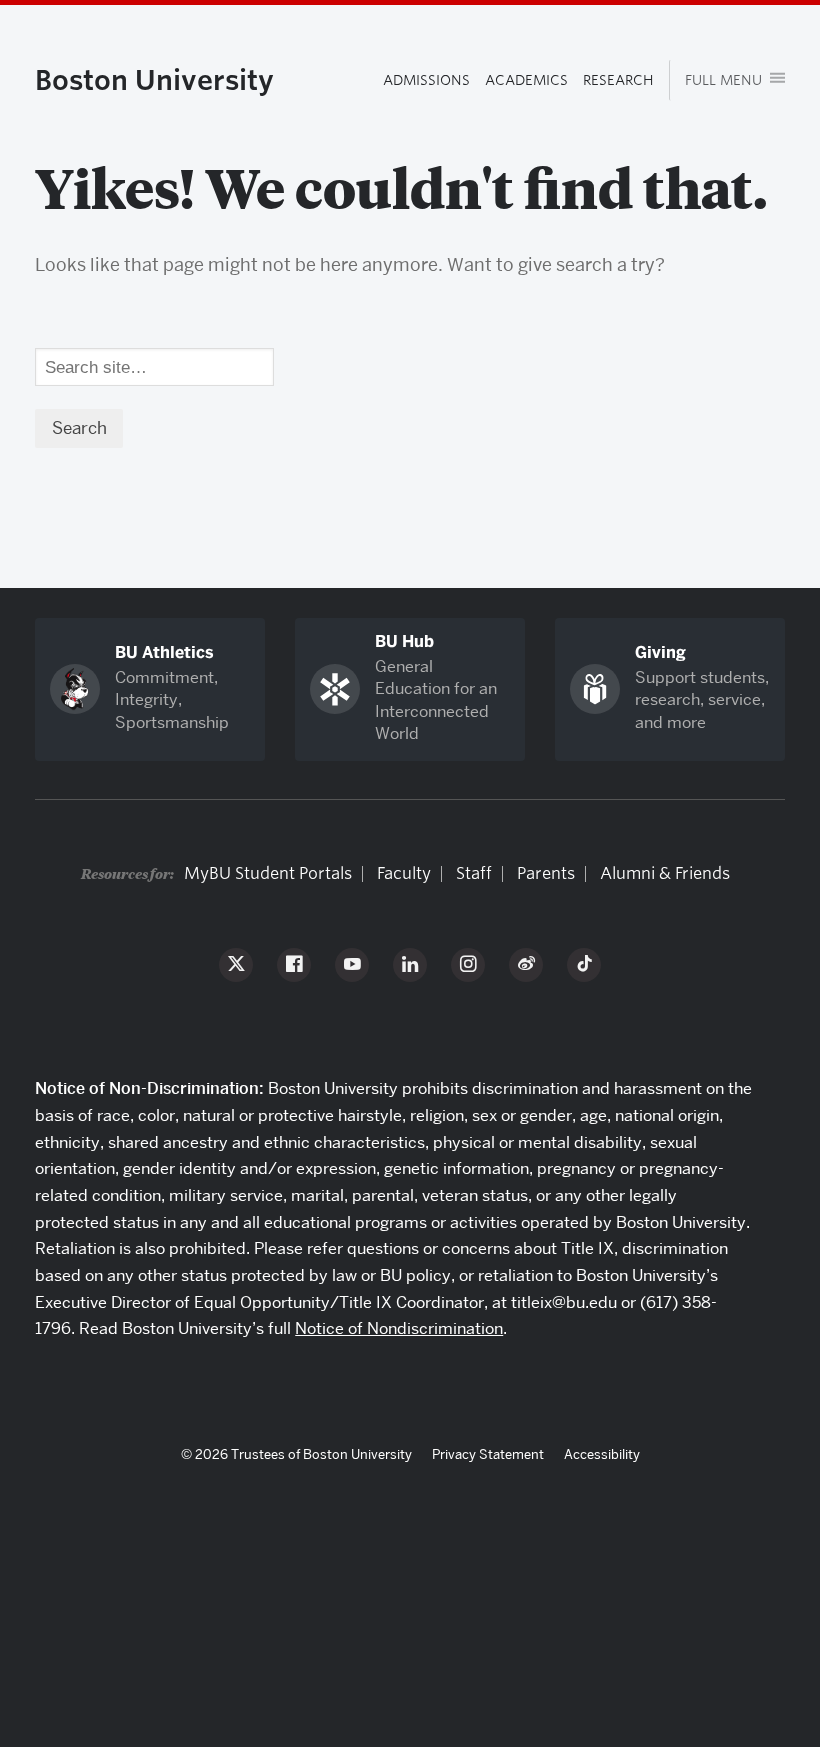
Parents (546, 873)
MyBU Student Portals (268, 873)
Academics (526, 80)
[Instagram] (468, 965)
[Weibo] (526, 965)
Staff (474, 873)
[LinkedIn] (410, 965)
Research (618, 80)
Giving (660, 652)
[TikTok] (584, 965)
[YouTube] (352, 965)
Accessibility (602, 1454)
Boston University (154, 80)
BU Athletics (164, 652)
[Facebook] (294, 965)
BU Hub (404, 641)
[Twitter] (236, 965)
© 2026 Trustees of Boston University (296, 1454)
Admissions (426, 80)
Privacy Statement (488, 1454)
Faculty (404, 873)
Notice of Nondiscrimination (399, 1328)
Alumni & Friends (665, 873)
